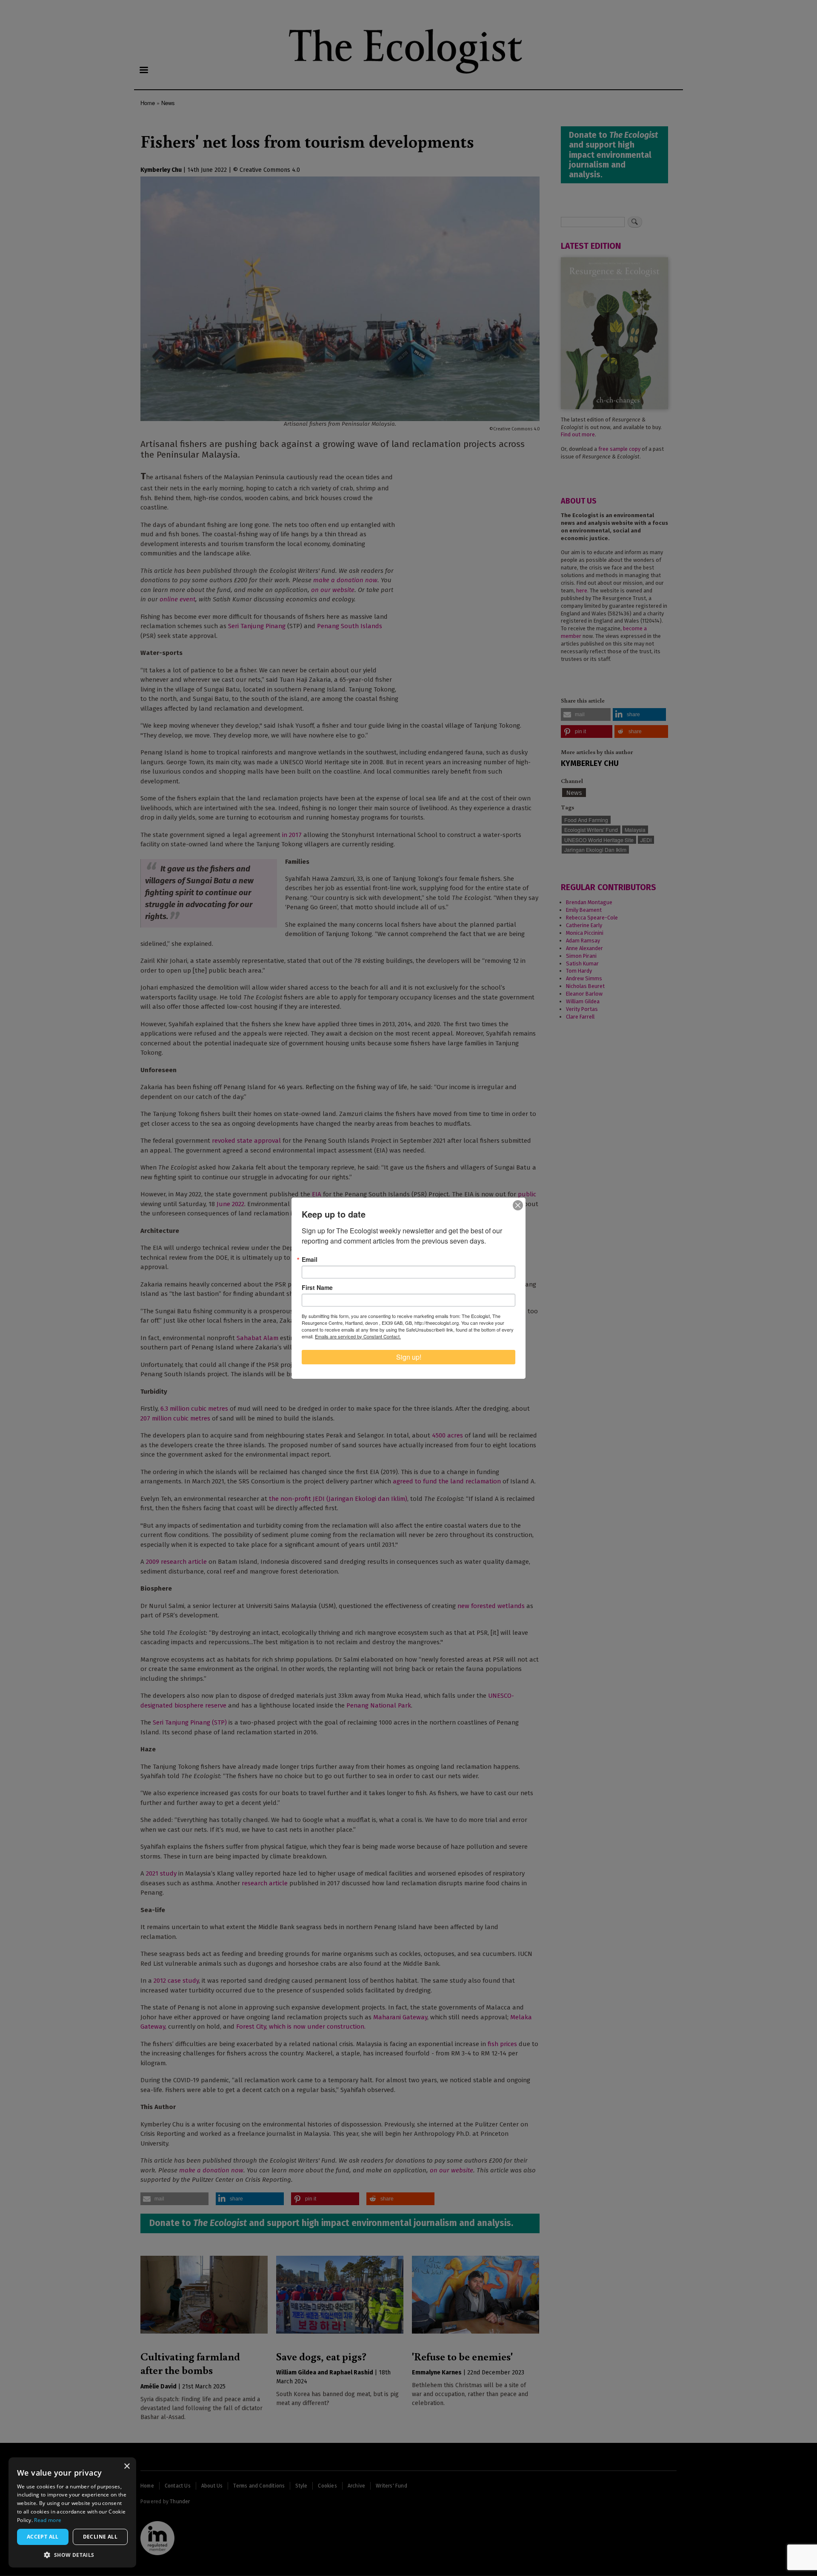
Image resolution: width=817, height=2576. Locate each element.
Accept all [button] (43, 2537)
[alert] (72, 2512)
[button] (72, 2555)
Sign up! (409, 1357)
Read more (48, 2520)
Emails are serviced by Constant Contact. (358, 1336)
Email (310, 1259)
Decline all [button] (100, 2537)
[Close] (518, 1205)
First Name (317, 1287)
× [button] (127, 2466)
